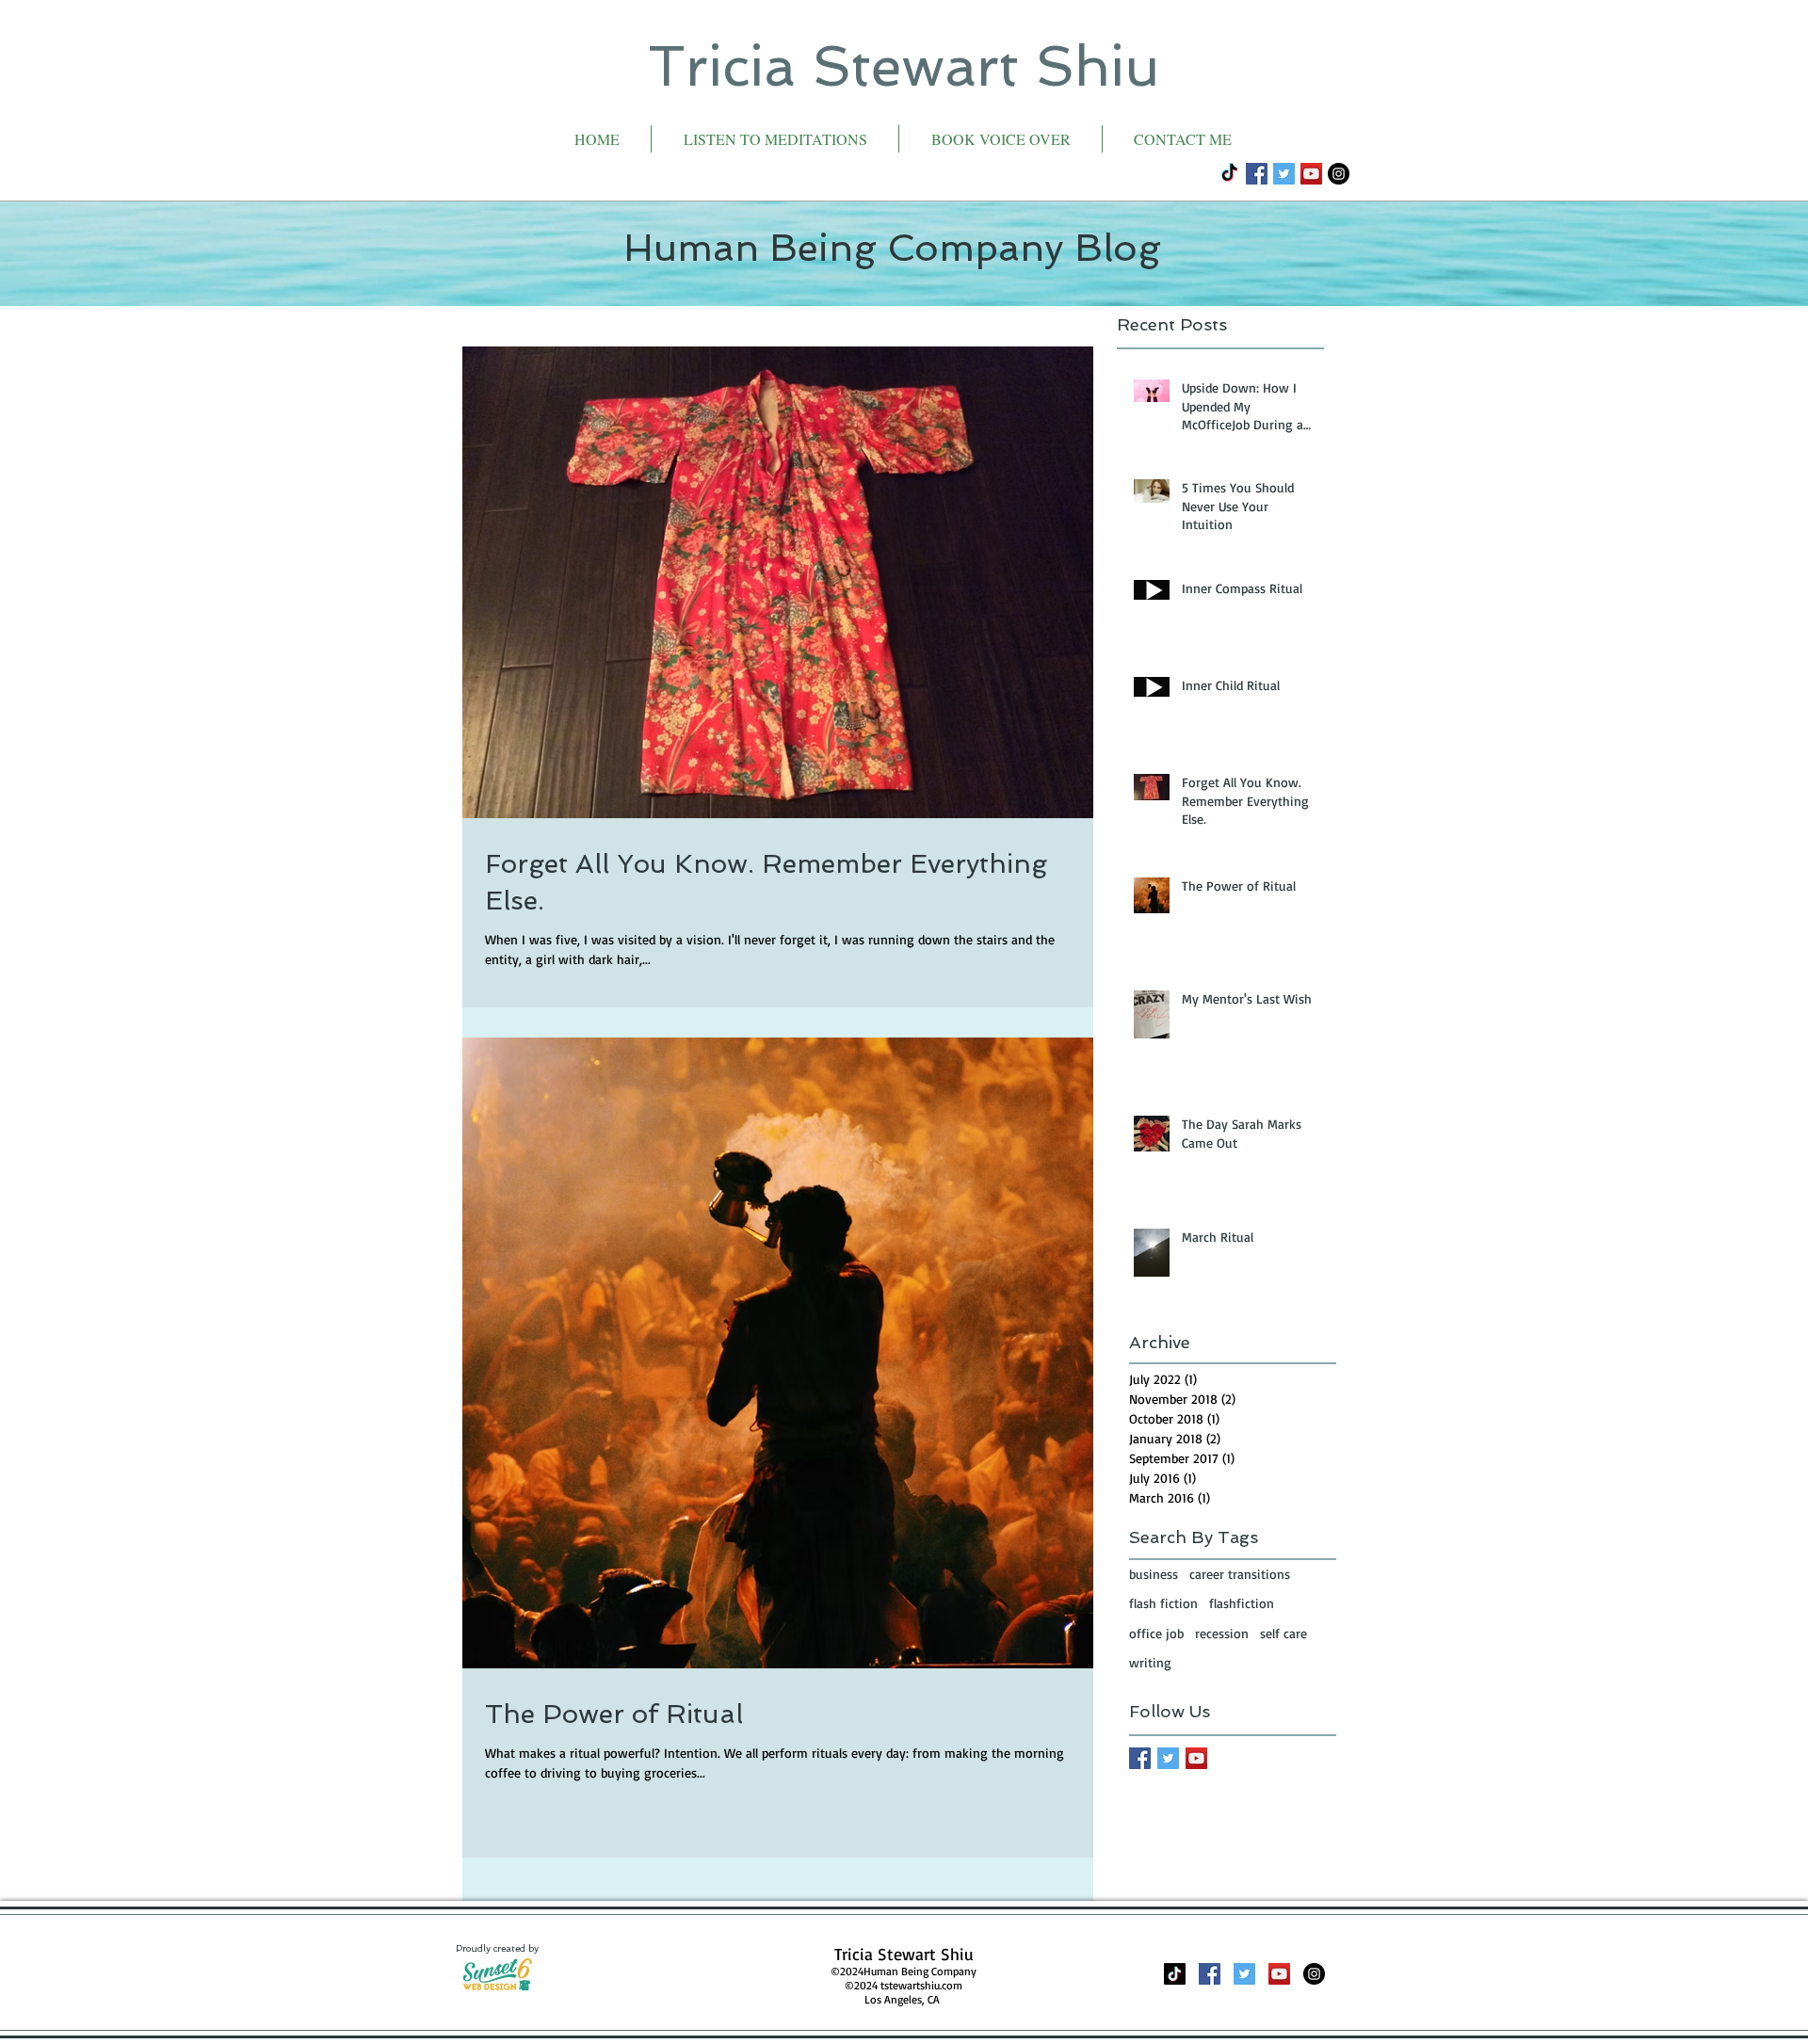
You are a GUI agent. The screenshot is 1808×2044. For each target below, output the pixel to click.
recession (1222, 1633)
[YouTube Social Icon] (1311, 174)
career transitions (1240, 1574)
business (1154, 1574)
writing (1150, 1662)
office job (1156, 1633)
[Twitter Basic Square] (1168, 1758)
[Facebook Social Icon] (1257, 174)
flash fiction (1163, 1603)
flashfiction (1242, 1603)
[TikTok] (1229, 174)
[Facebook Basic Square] (1140, 1758)
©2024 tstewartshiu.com (904, 1985)
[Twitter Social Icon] (1284, 174)
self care (1283, 1633)
